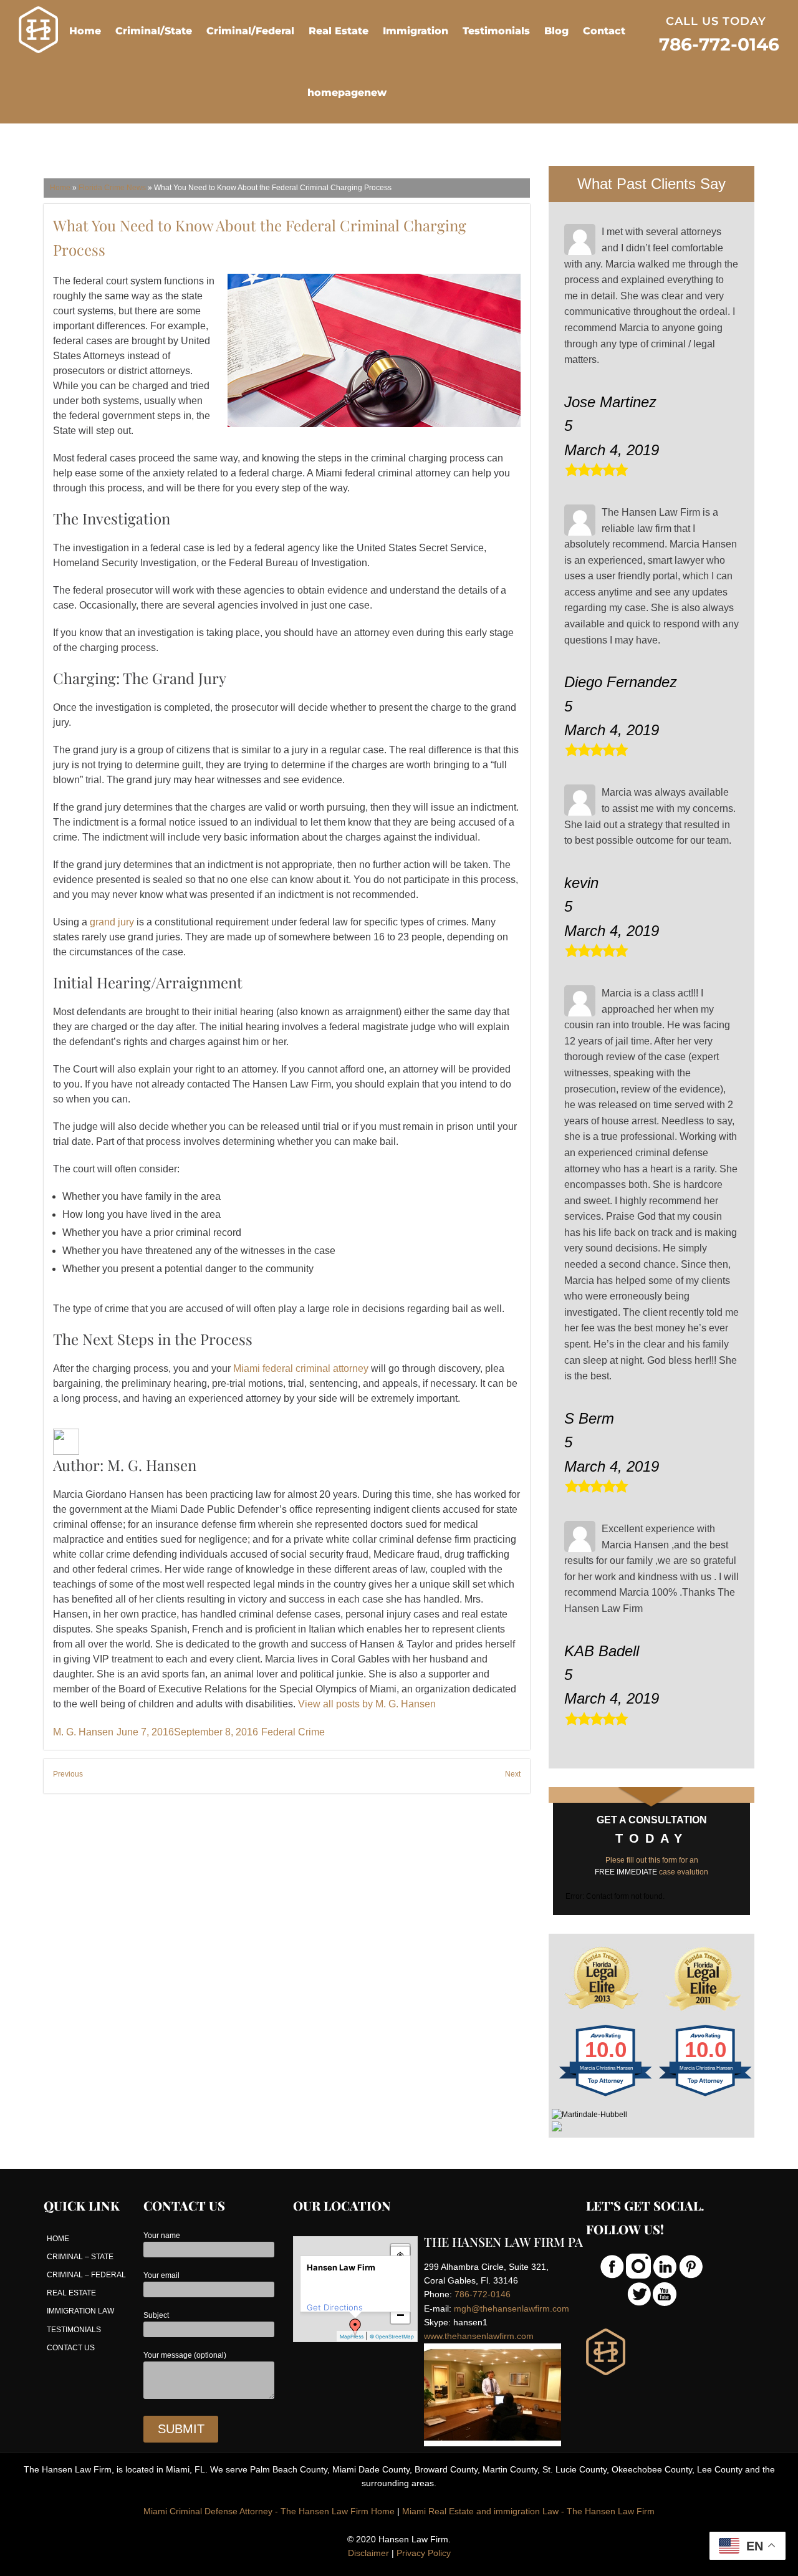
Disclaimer (368, 2553)
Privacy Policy (424, 2553)
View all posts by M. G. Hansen (367, 1704)
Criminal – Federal (86, 2275)
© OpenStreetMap (392, 2337)
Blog (556, 31)
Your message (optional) (185, 2355)
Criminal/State (154, 31)
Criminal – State (80, 2257)
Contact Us (71, 2348)
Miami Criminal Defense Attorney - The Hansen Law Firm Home (269, 2511)
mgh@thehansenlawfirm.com (512, 2308)
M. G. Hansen (83, 1732)
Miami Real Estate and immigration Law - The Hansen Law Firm (528, 2511)
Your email (161, 2275)
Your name (162, 2236)
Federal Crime (293, 1732)
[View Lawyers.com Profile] (651, 2126)
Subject (156, 2315)
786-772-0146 (483, 2294)
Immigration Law (80, 2311)
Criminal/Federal (250, 31)
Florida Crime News (112, 188)
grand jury (112, 922)
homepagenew (347, 93)
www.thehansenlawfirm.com (479, 2336)
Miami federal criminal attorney (301, 1368)
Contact (604, 31)
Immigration (416, 31)
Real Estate (339, 31)
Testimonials (496, 31)
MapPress (352, 2337)
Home (85, 31)
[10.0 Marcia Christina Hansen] (606, 2096)
